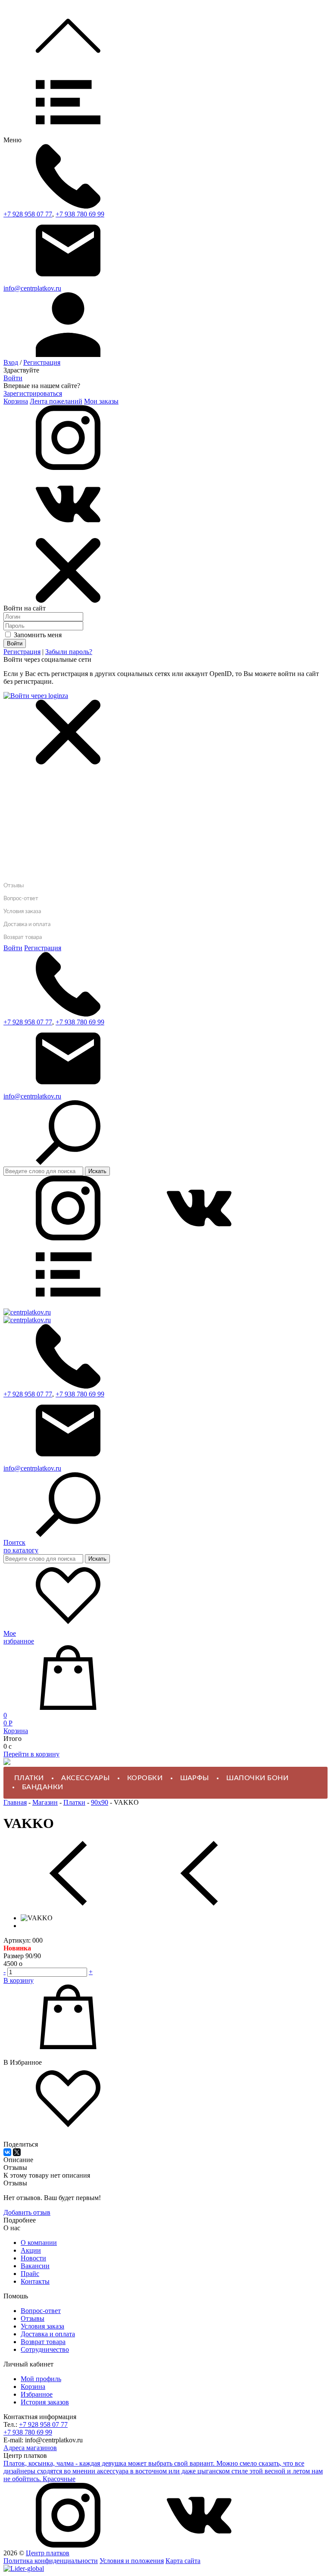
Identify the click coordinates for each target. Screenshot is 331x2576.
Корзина (16, 401)
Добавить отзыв (27, 2212)
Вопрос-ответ (21, 899)
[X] (17, 2152)
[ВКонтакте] (7, 2152)
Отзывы (14, 886)
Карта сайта (183, 2561)
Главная (16, 773)
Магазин (45, 1802)
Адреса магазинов (30, 2448)
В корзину (19, 1980)
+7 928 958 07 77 (28, 214)
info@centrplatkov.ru (32, 288)
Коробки (145, 1778)
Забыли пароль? (69, 652)
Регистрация (42, 362)
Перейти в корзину (31, 1754)
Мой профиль (41, 2379)
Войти (13, 378)
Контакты (35, 2281)
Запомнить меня (37, 635)
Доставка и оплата (27, 925)
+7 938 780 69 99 (80, 214)
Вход (11, 362)
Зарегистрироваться (33, 393)
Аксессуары (85, 1778)
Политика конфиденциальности (51, 2561)
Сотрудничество (45, 2349)
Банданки (43, 1787)
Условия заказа (22, 912)
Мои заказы (101, 401)
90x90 (100, 1802)
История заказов (45, 2402)
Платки (29, 1778)
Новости (33, 2258)
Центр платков (48, 2553)
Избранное (37, 2394)
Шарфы (195, 1778)
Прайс (30, 2274)
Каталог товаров (30, 788)
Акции (31, 2250)
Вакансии (35, 2266)
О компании (39, 2243)
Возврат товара (23, 937)
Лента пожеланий (56, 401)
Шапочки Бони (257, 1778)
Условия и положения (132, 2561)
